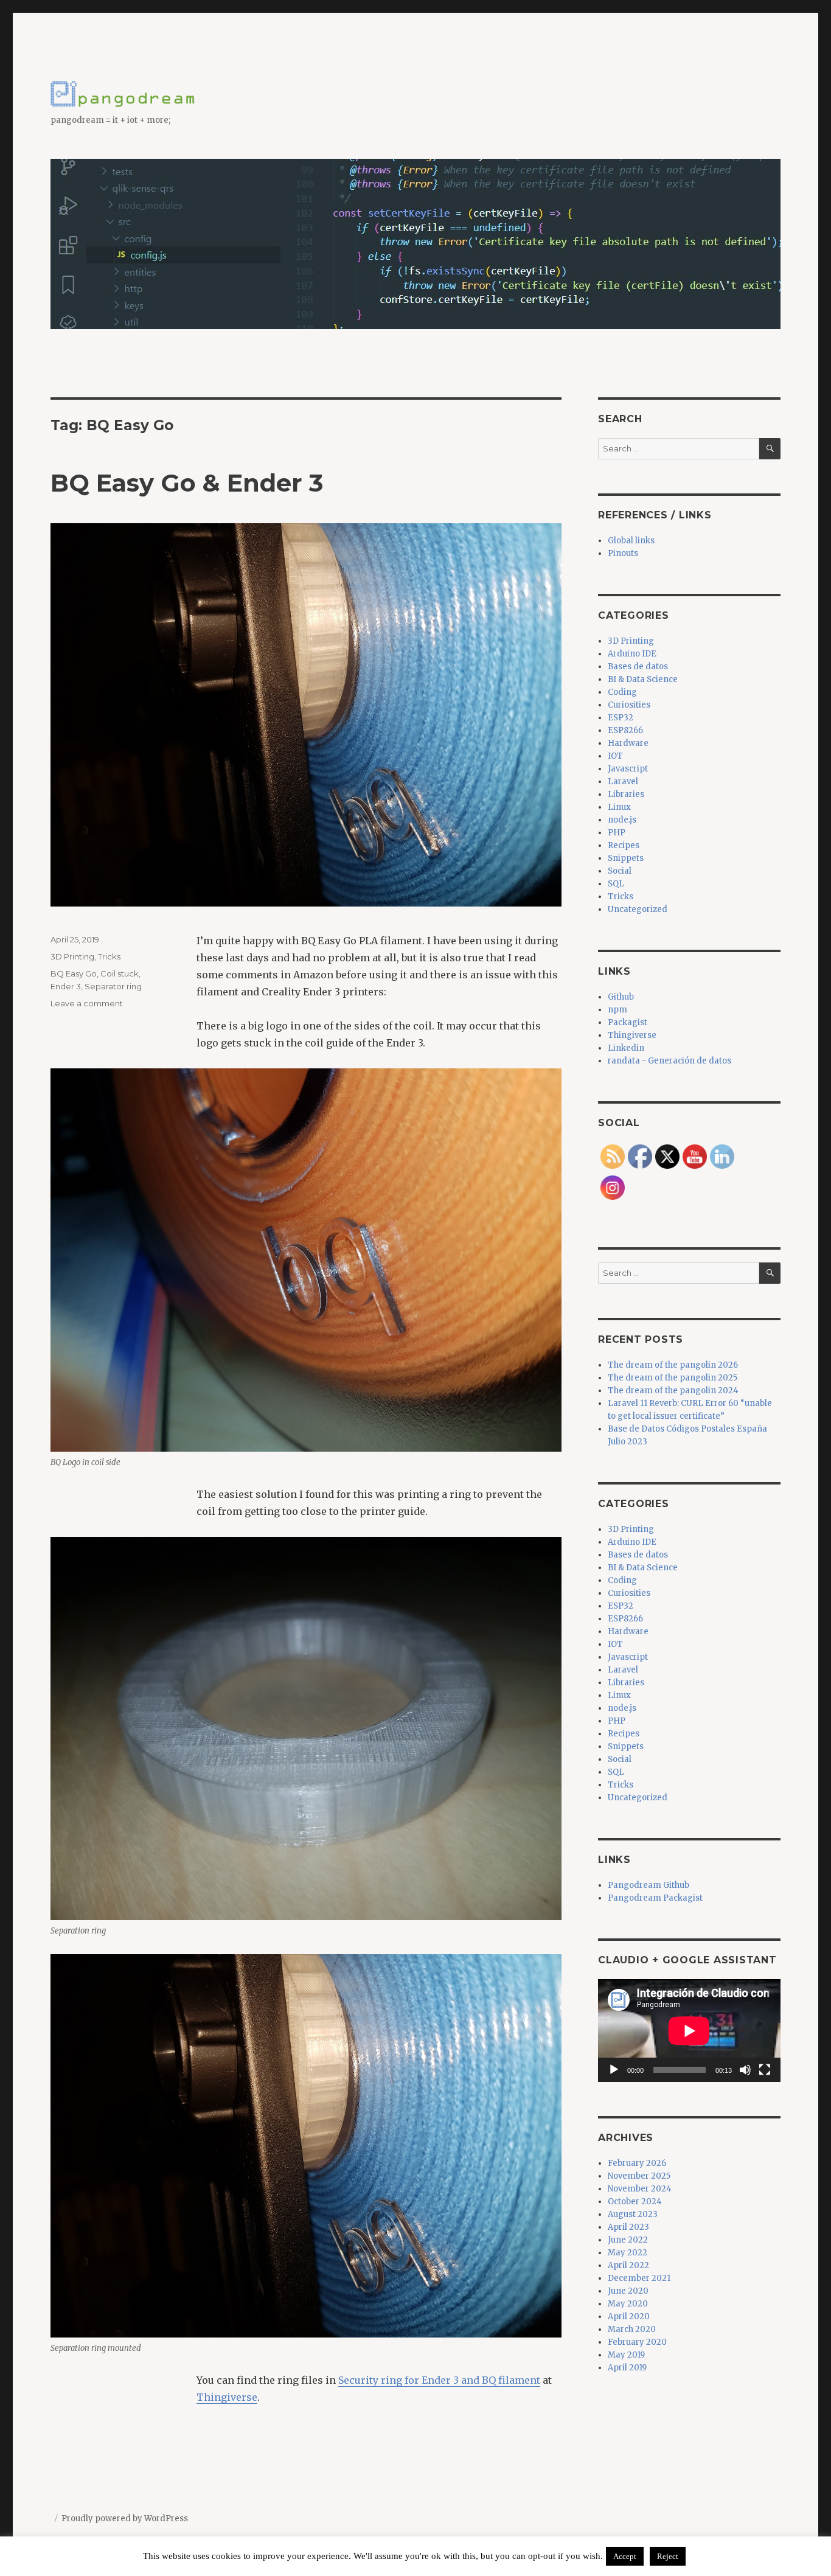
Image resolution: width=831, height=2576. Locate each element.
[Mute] (745, 2070)
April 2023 (628, 2227)
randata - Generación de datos (669, 1061)
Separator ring (113, 986)
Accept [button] (625, 2556)
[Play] (614, 2070)
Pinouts (623, 553)
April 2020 (629, 2317)
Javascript (628, 769)
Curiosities (629, 705)
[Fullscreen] (765, 2070)
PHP (617, 833)
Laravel (623, 782)
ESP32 (621, 718)
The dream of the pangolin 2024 (673, 1391)
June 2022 (628, 2240)
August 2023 (633, 2214)
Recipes (624, 845)
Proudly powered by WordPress (125, 2519)
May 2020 (628, 2304)
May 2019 (626, 2355)
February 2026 (637, 2163)
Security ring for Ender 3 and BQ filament (439, 2380)
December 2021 (639, 2278)
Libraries (626, 794)
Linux (619, 807)
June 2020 (628, 2291)
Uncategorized (638, 909)
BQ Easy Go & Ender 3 (187, 483)
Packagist (628, 1022)
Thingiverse (227, 2397)
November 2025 (639, 2176)
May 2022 (628, 2253)
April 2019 (627, 2368)
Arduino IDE (632, 654)
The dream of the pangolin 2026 (673, 1365)
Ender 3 (66, 986)
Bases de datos (638, 667)
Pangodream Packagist (655, 1898)
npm (617, 1010)
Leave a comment (87, 1003)
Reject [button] (668, 2556)
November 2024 (640, 2189)
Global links (631, 541)
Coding (622, 692)
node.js (622, 820)
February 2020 (637, 2342)
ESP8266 (625, 730)
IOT (615, 756)
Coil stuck (120, 973)
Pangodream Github (648, 1885)
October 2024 (635, 2202)
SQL (616, 884)
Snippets (626, 858)
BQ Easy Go (74, 973)
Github (621, 997)
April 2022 (628, 2265)
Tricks (109, 956)
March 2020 (632, 2329)
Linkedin (626, 1048)
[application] (689, 2031)
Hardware (628, 743)
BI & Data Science (643, 679)
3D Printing (72, 956)
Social (620, 871)
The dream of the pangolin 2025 (673, 1378)
